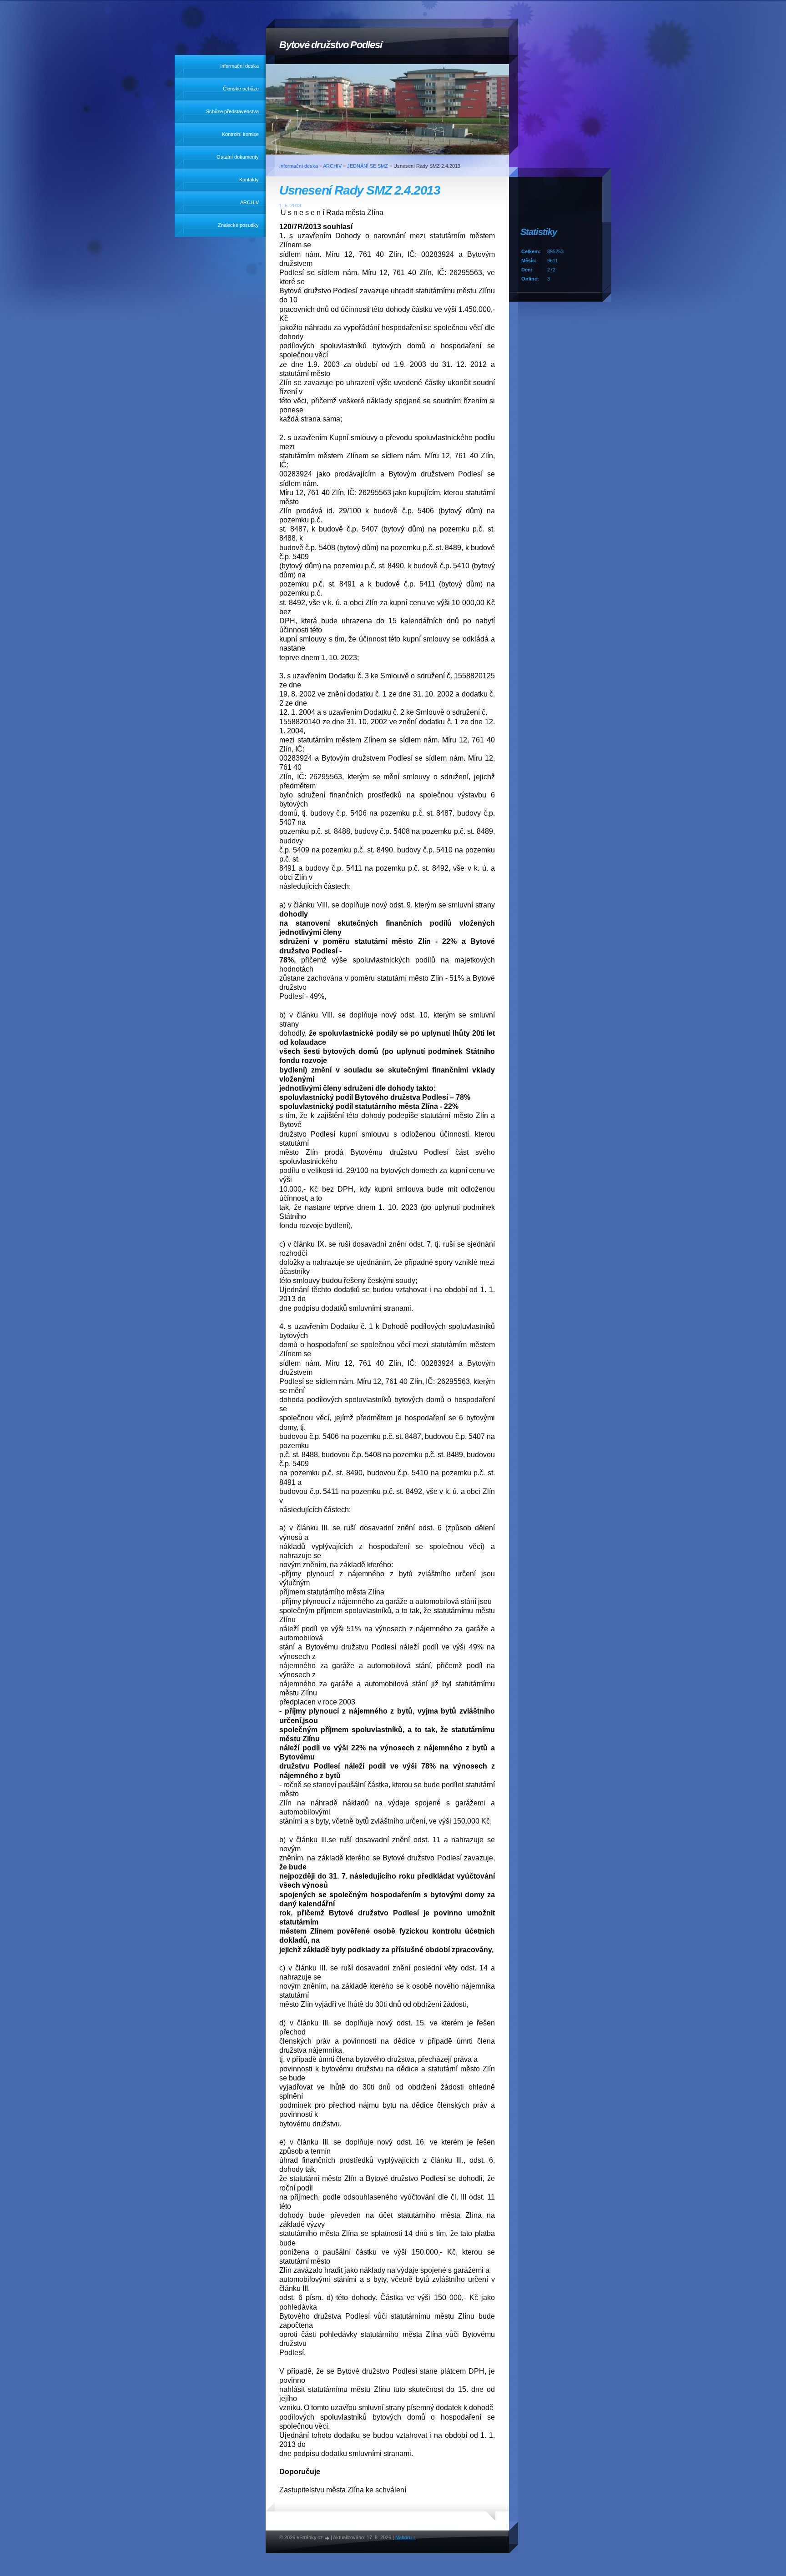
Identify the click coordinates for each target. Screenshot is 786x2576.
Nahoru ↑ (406, 2537)
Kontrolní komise (240, 134)
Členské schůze (241, 89)
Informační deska (239, 66)
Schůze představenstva (232, 111)
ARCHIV (249, 202)
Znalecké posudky (238, 225)
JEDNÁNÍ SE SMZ (368, 166)
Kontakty (249, 180)
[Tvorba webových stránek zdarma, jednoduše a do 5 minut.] (327, 2538)
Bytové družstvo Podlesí (331, 45)
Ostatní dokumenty (238, 157)
